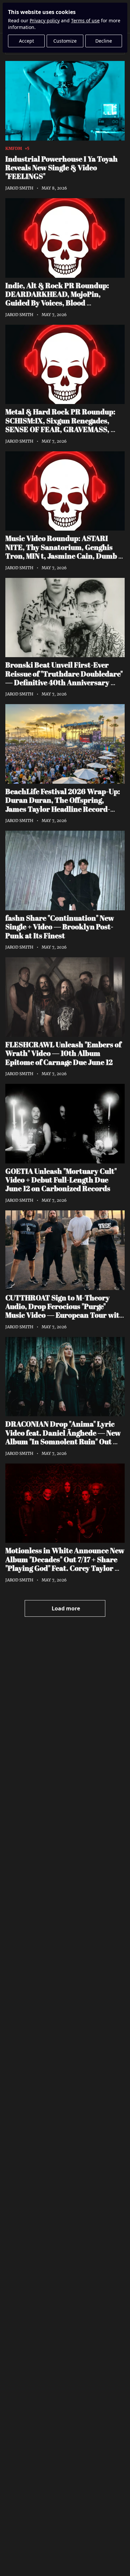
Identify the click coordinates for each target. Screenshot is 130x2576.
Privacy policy (45, 20)
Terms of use (85, 20)
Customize (65, 41)
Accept (26, 41)
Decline (104, 41)
